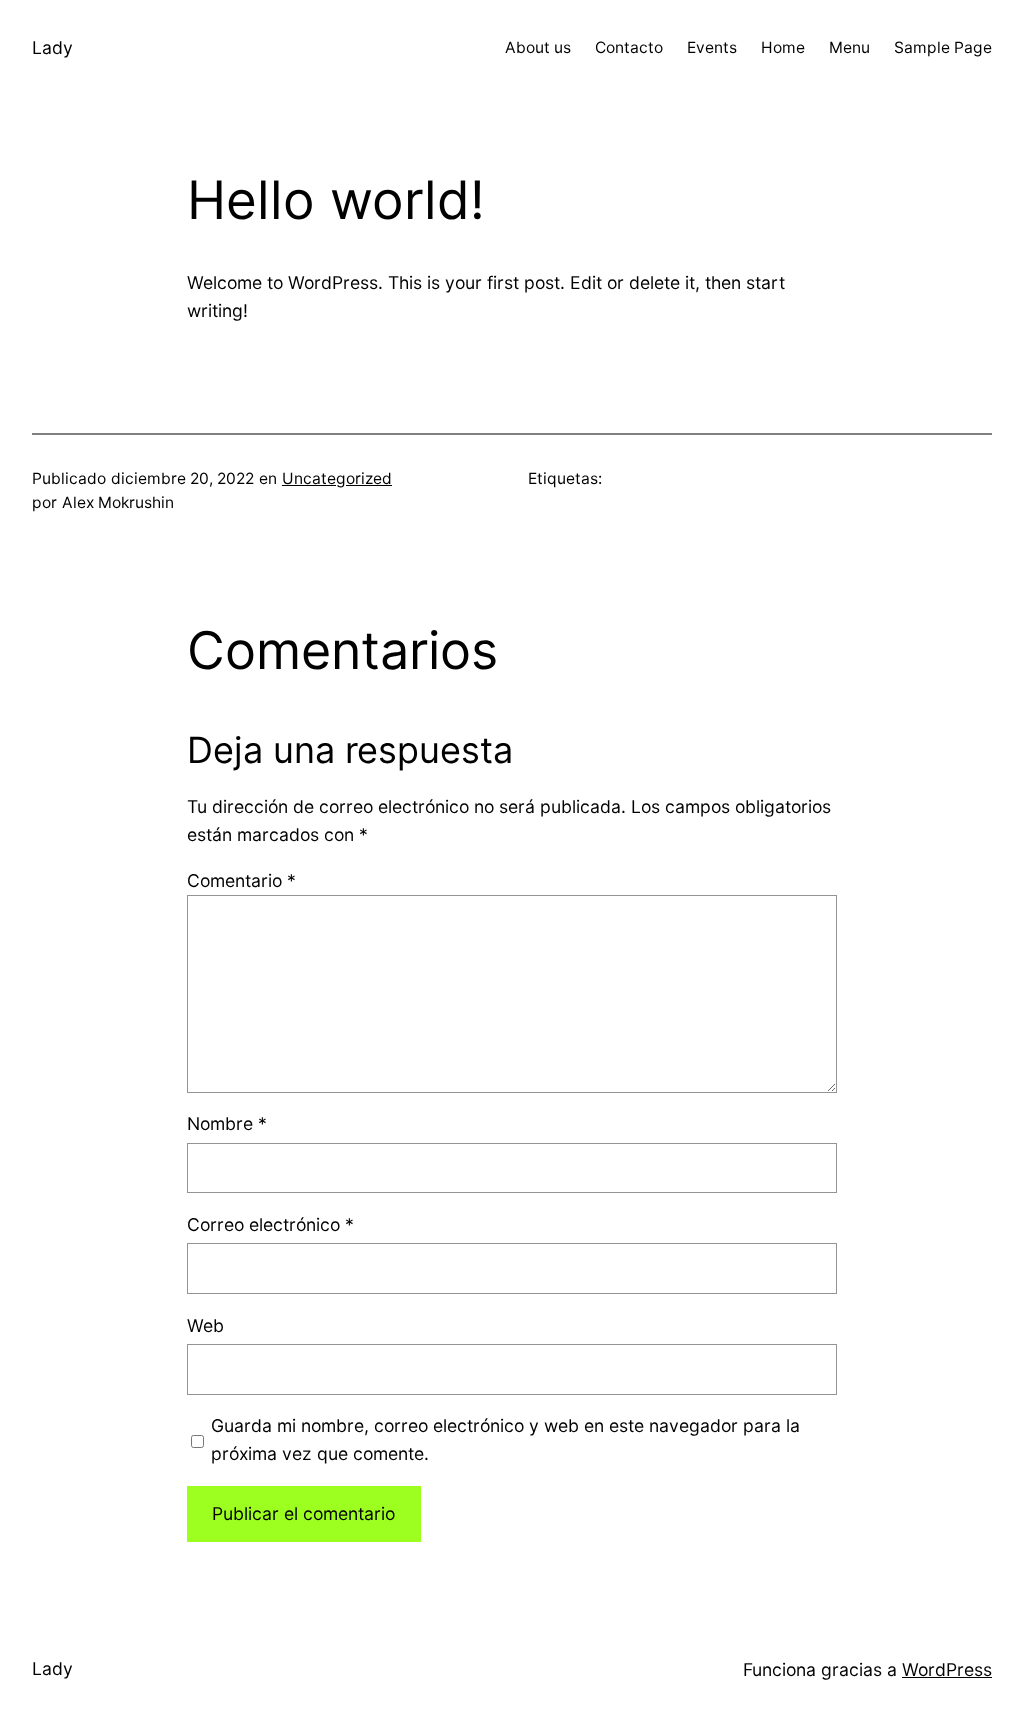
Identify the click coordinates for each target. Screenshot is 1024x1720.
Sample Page (943, 47)
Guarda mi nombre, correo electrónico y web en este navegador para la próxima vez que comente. (505, 1439)
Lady (52, 47)
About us (538, 47)
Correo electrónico (270, 1224)
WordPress (947, 1669)
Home (783, 47)
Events (712, 47)
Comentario (241, 880)
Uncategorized (337, 478)
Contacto (629, 47)
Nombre (227, 1123)
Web (205, 1325)
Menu (849, 47)
